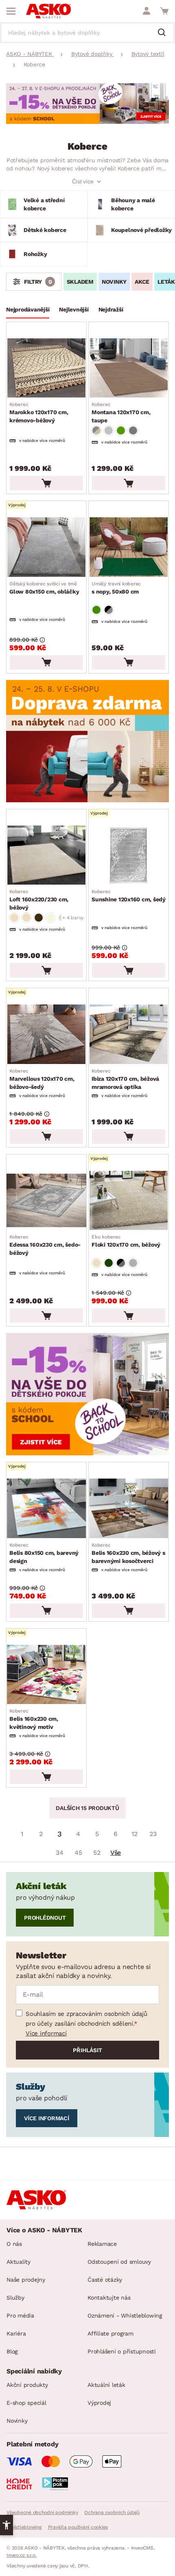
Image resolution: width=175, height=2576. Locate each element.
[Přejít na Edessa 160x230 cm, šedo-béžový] (46, 1200)
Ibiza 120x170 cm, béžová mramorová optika (125, 1079)
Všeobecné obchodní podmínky (42, 2512)
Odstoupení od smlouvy (119, 2262)
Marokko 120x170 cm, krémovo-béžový (39, 413)
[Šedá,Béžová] (96, 430)
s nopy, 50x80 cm (116, 588)
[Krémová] (51, 918)
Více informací (46, 2033)
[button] (7, 2525)
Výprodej (99, 2403)
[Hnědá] (39, 918)
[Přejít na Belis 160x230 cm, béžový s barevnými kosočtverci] (129, 1508)
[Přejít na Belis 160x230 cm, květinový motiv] (46, 1674)
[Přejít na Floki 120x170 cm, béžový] (129, 1200)
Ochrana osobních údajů (112, 2512)
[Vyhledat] (165, 33)
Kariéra (16, 2333)
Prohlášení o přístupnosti (122, 2351)
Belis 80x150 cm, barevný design (44, 1553)
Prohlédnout (45, 1918)
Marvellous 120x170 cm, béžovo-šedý (42, 1079)
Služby (15, 2298)
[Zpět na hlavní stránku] (48, 11)
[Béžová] (14, 918)
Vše (116, 1853)
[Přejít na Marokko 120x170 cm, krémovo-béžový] (46, 368)
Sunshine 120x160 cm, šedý (129, 896)
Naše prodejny (26, 2280)
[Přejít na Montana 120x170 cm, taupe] (129, 368)
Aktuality (19, 2262)
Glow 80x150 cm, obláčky (44, 588)
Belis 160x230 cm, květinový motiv (34, 1719)
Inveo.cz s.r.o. (21, 2555)
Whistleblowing (24, 2527)
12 (135, 1834)
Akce (142, 282)
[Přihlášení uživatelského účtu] (147, 11)
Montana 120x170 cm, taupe (121, 413)
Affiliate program (110, 2333)
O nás (14, 2244)
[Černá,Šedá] (109, 610)
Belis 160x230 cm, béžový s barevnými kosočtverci (128, 1553)
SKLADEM (80, 282)
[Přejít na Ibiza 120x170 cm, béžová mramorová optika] (129, 1034)
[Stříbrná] (109, 430)
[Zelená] (121, 430)
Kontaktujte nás (109, 2298)
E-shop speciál (26, 2403)
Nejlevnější (74, 309)
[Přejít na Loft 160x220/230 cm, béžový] (46, 855)
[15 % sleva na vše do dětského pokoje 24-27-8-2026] (87, 122)
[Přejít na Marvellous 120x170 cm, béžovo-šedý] (46, 1034)
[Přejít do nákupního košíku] (164, 11)
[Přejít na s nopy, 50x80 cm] (129, 547)
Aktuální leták (106, 2385)
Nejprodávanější (28, 309)
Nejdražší (111, 309)
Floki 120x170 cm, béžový (126, 1241)
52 (97, 1853)
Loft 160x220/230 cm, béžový (39, 900)
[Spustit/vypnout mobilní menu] (11, 11)
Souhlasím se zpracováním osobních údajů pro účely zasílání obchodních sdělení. (86, 2019)
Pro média (20, 2316)
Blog (12, 2351)
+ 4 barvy (73, 918)
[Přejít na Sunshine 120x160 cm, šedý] (129, 855)
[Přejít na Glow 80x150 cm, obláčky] (46, 547)
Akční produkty (27, 2385)
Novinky (114, 282)
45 (78, 1853)
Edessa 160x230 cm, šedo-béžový (45, 1245)
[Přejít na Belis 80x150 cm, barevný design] (46, 1508)
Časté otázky (105, 2280)
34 (60, 1853)
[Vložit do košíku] (46, 483)
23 (153, 1834)
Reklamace (102, 2244)
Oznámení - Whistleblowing (125, 2316)
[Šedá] (133, 430)
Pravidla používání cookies (78, 2527)
